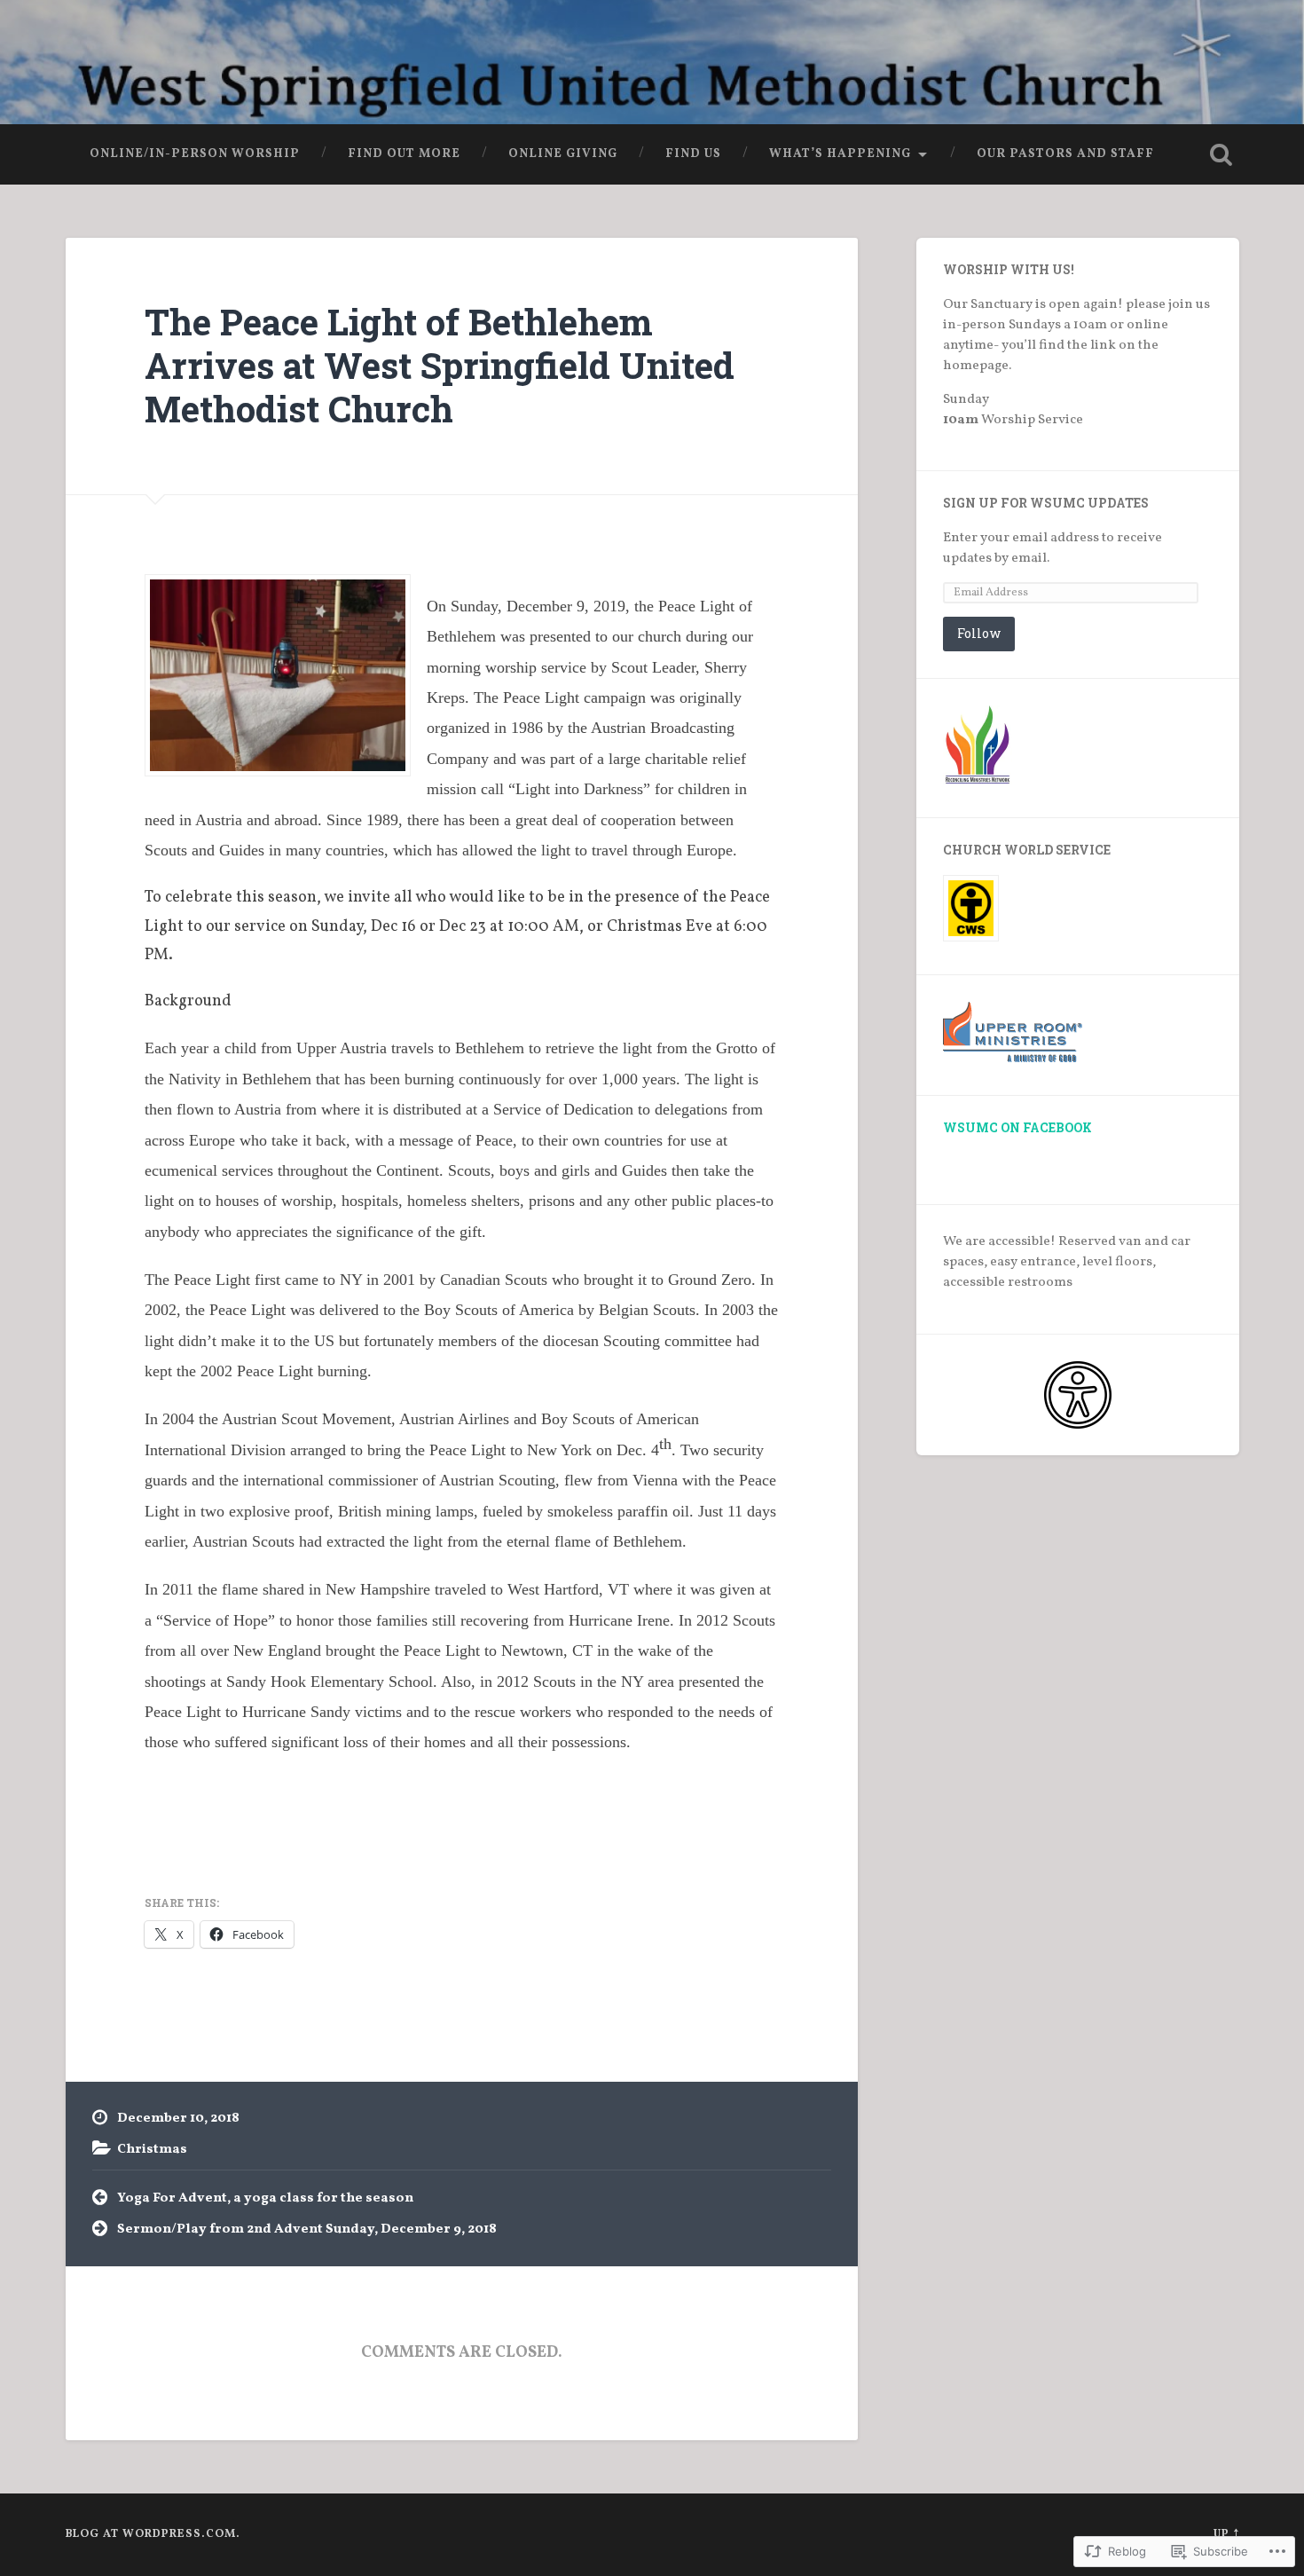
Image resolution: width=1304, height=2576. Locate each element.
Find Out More (404, 154)
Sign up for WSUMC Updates (1046, 503)
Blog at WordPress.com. (153, 2534)
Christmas (152, 2149)
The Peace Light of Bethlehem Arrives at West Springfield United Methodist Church (440, 365)
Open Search (1222, 154)
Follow (979, 633)
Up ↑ (1226, 2534)
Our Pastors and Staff (1065, 154)
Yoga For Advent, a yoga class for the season (265, 2198)
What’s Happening (840, 154)
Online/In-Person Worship (195, 154)
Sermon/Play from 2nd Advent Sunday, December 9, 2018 (307, 2229)
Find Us (693, 154)
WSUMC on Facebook (1017, 1128)
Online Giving (563, 154)
